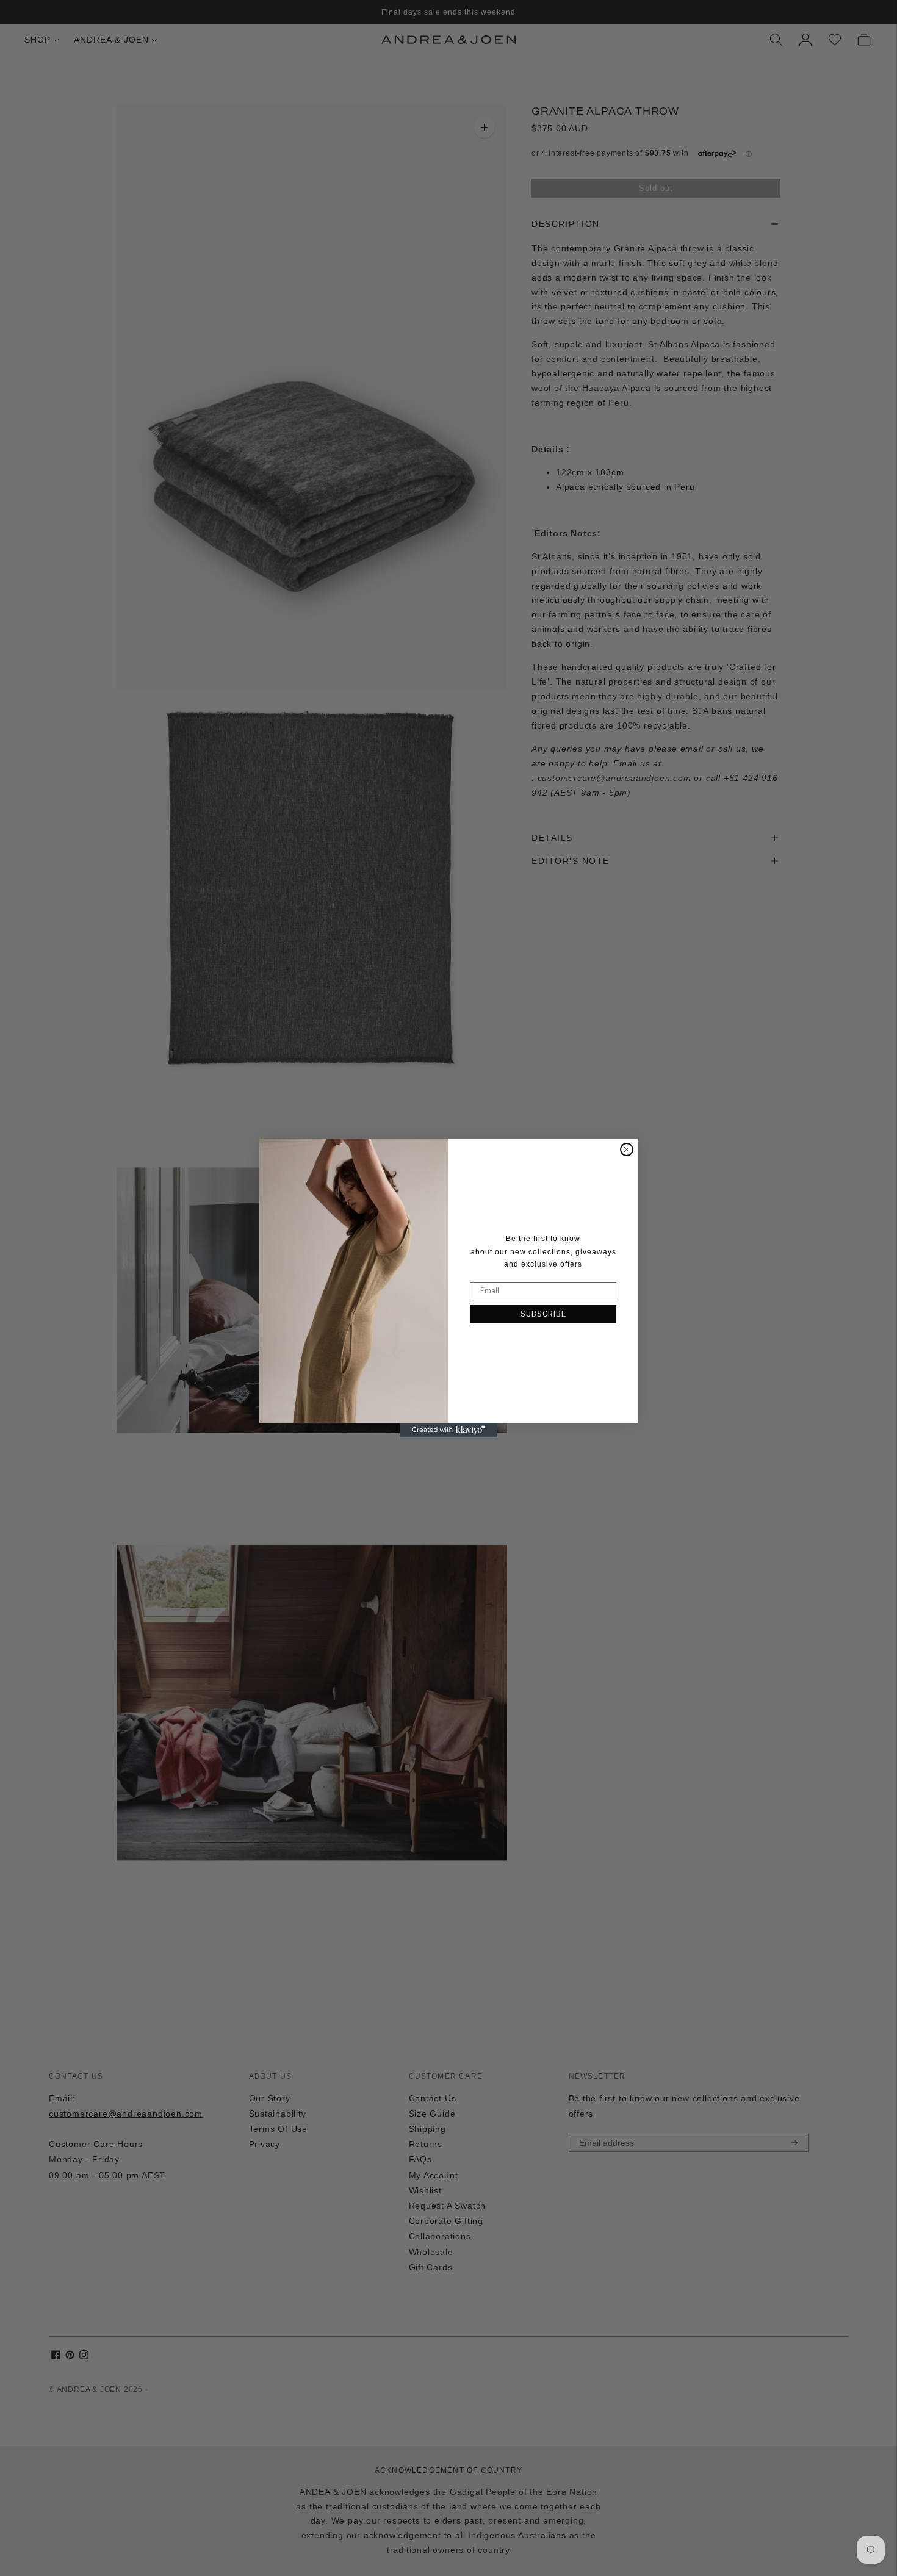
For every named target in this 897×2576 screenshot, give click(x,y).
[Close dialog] (627, 1149)
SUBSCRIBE (543, 1314)
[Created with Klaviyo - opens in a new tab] (448, 1430)
